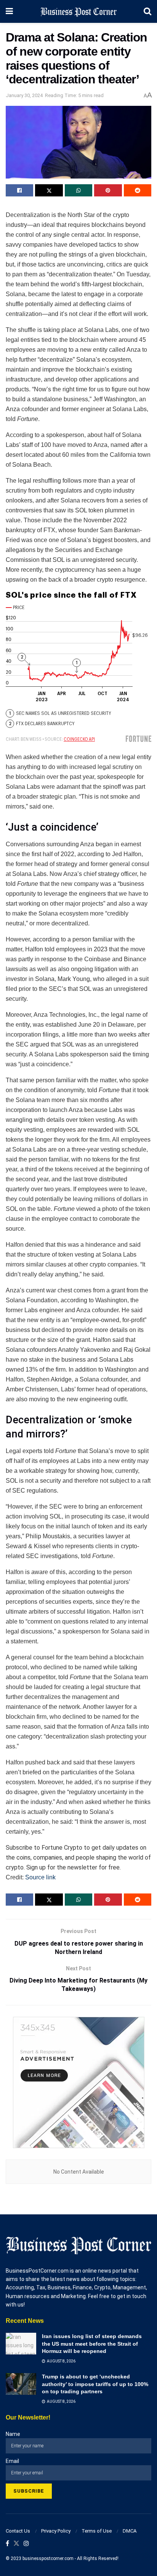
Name (13, 2434)
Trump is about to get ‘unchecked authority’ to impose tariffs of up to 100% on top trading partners (95, 2384)
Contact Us (18, 2531)
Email (12, 2461)
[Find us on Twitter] (16, 2544)
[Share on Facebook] (19, 190)
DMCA (130, 2531)
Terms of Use (97, 2531)
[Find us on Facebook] (7, 2544)
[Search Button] (147, 11)
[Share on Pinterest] (108, 190)
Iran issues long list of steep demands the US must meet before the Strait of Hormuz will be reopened (92, 2344)
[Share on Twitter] (49, 190)
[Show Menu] (9, 11)
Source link (40, 1877)
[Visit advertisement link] (78, 2082)
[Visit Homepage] (78, 11)
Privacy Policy (56, 2531)
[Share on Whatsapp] (78, 190)
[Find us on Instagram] (26, 2544)
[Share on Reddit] (138, 190)
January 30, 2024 (24, 95)
